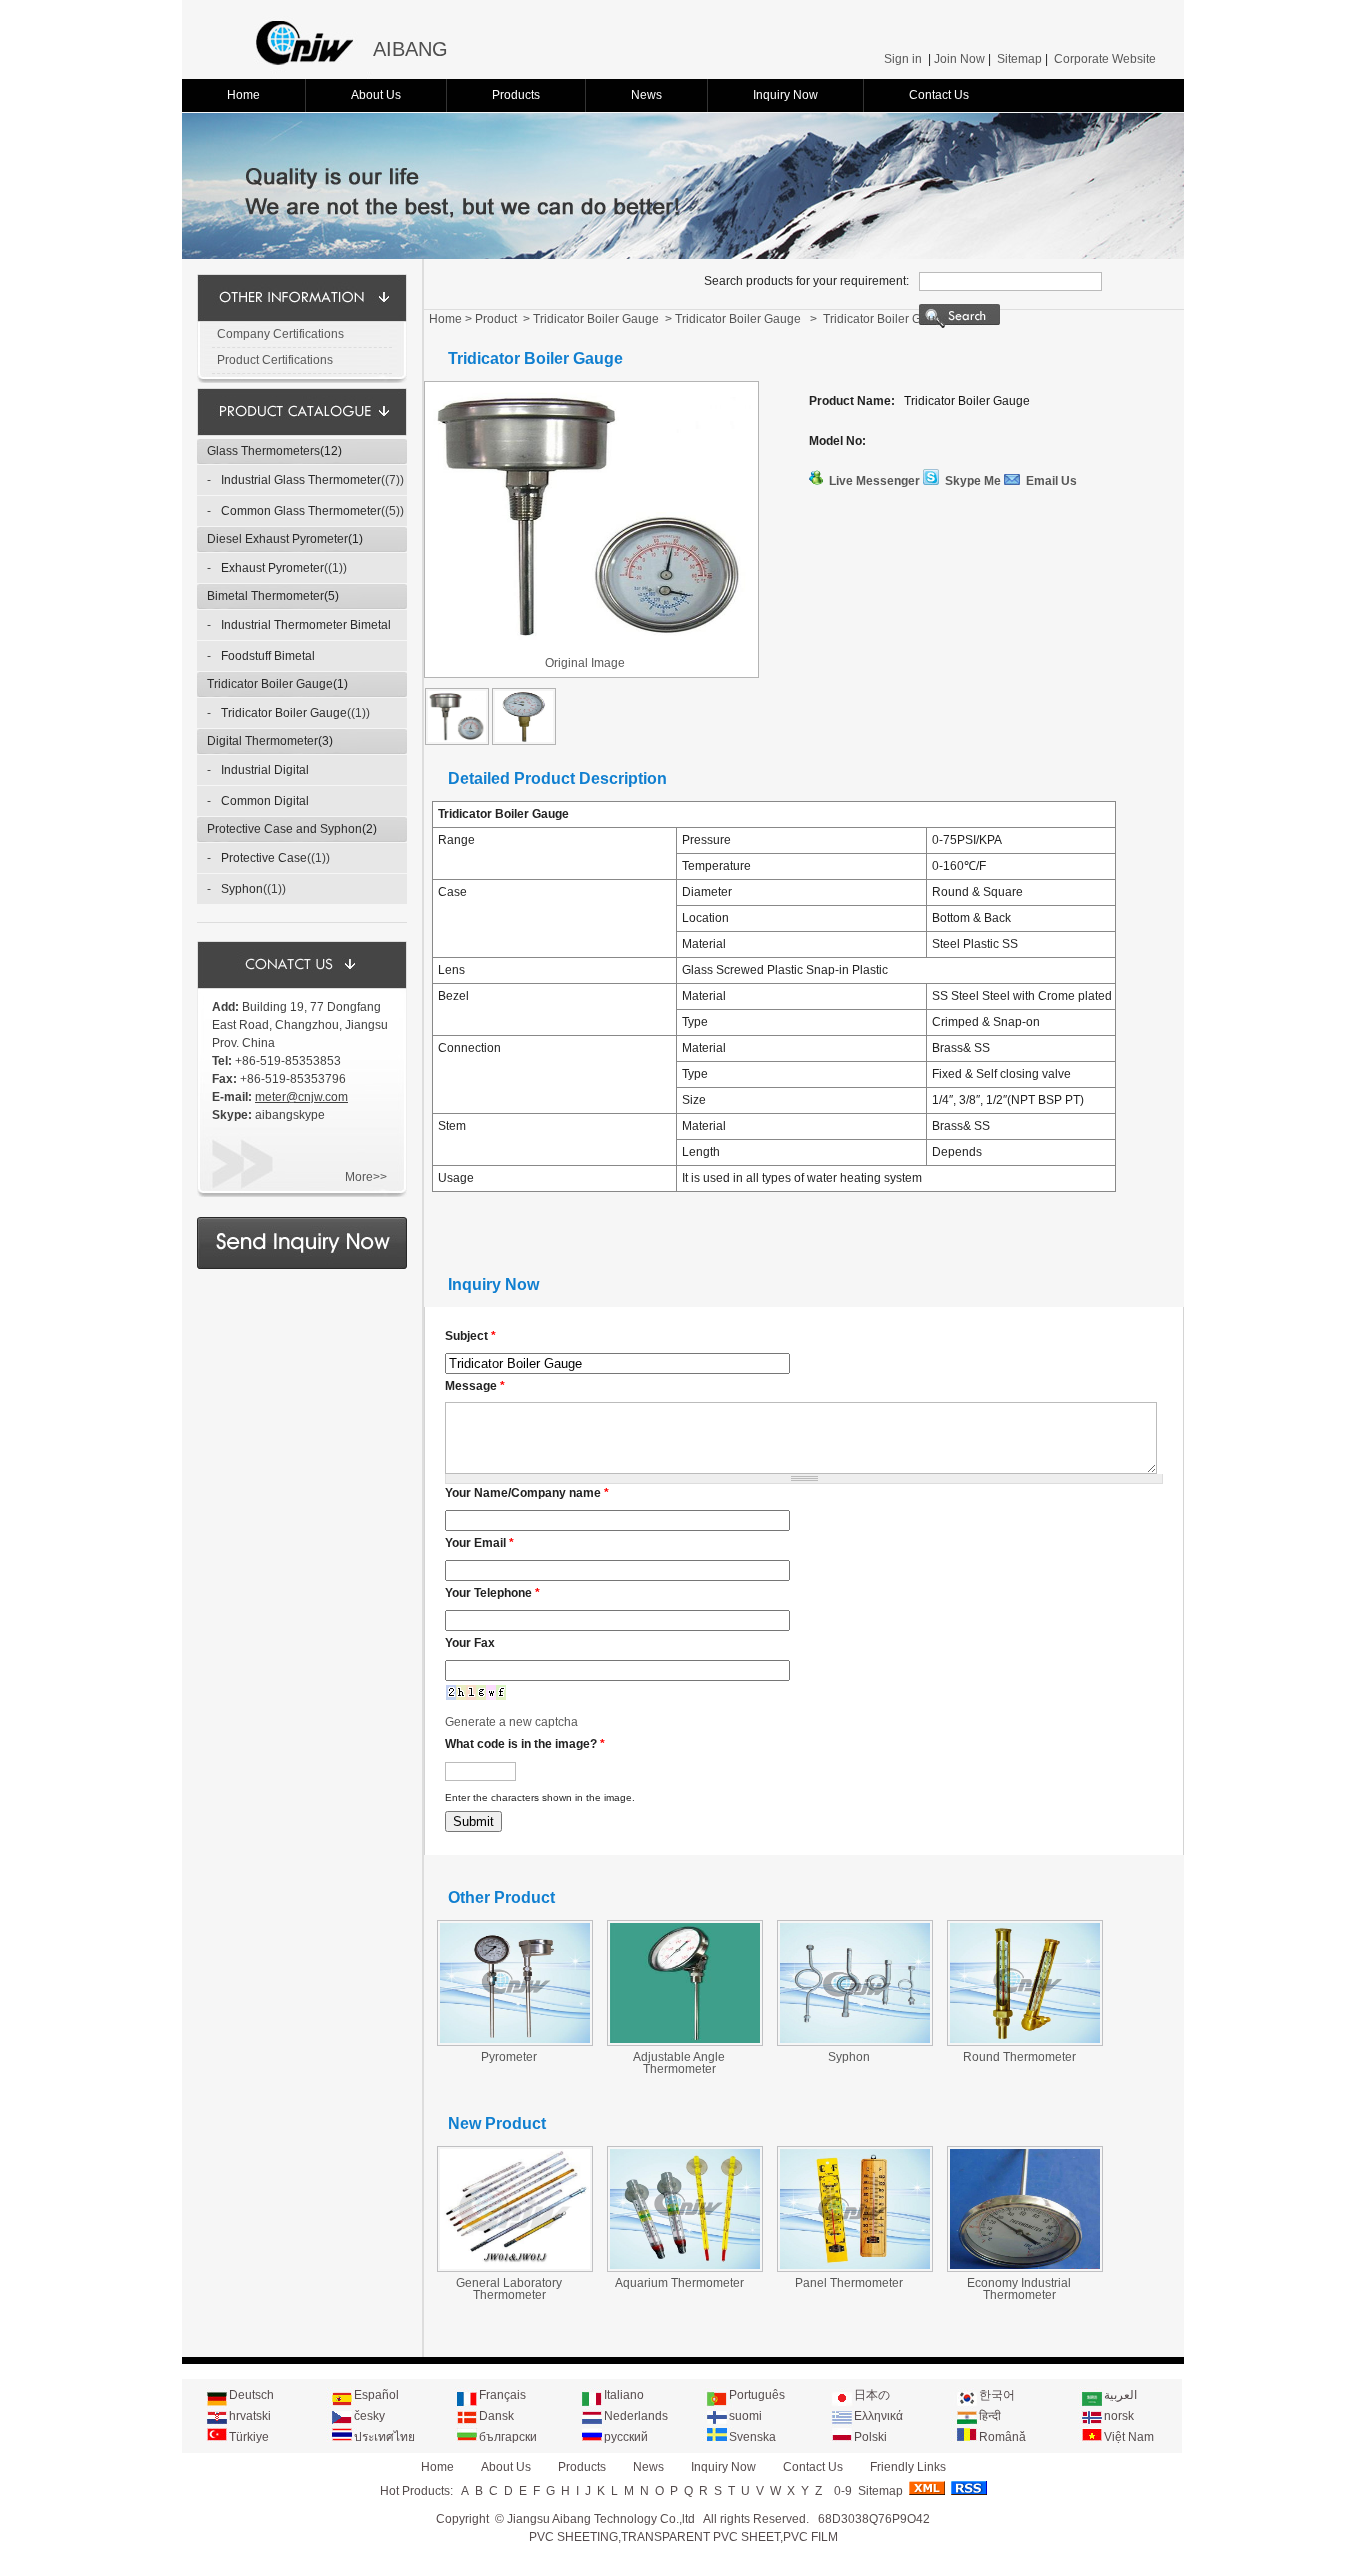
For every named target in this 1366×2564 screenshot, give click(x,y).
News (646, 95)
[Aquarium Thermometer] (685, 2267)
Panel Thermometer (849, 2283)
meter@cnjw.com (301, 1097)
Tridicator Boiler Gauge (270, 684)
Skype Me (973, 481)
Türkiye (249, 2437)
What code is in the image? (525, 1744)
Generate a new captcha (511, 1722)
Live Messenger (874, 481)
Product (496, 319)
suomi (745, 2416)
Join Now (959, 59)
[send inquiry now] (302, 1265)
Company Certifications (280, 334)
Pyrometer (509, 2057)
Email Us (1051, 481)
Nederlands (636, 2416)
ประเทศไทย (384, 2437)
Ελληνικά (878, 2416)
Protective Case (264, 858)
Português (757, 2395)
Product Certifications (275, 360)
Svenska (752, 2437)
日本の (872, 2395)
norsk (1119, 2416)
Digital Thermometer (262, 741)
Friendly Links (908, 2467)
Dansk (496, 2416)
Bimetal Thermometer (265, 596)
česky (369, 2416)
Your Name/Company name (527, 1493)
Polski (870, 2437)
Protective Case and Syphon (284, 829)
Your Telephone (492, 1593)
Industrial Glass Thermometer (301, 480)
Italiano (624, 2395)
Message (475, 1386)
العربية (1120, 2395)
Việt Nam (1129, 2437)
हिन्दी (990, 2416)
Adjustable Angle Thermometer (679, 2063)
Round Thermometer (1019, 2057)
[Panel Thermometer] (855, 2267)
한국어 (997, 2395)
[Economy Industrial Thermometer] (1025, 2267)
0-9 (843, 2491)
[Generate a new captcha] (476, 1697)
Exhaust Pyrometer (272, 568)
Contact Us (939, 95)
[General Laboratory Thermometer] (515, 2267)
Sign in (903, 59)
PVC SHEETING (573, 2537)
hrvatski (250, 2416)
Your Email (479, 1543)
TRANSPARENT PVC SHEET (700, 2537)
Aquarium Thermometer (679, 2283)
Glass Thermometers (263, 451)
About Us (376, 95)
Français (502, 2395)
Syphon (242, 889)
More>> (366, 1177)
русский (626, 2437)
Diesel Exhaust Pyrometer (277, 539)
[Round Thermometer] (1025, 2041)
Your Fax (470, 1643)
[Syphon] (855, 2041)
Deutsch (251, 2395)
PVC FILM (810, 2537)
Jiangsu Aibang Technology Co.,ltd (601, 2519)
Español (376, 2395)
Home (243, 95)
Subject (470, 1336)
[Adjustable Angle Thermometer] (685, 2041)
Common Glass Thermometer (301, 511)
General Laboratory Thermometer (509, 2289)
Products (516, 95)
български (508, 2437)
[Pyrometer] (515, 2041)
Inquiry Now (785, 95)
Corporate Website (1105, 59)
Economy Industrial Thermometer (1019, 2289)
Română (1002, 2437)
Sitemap (1019, 59)
